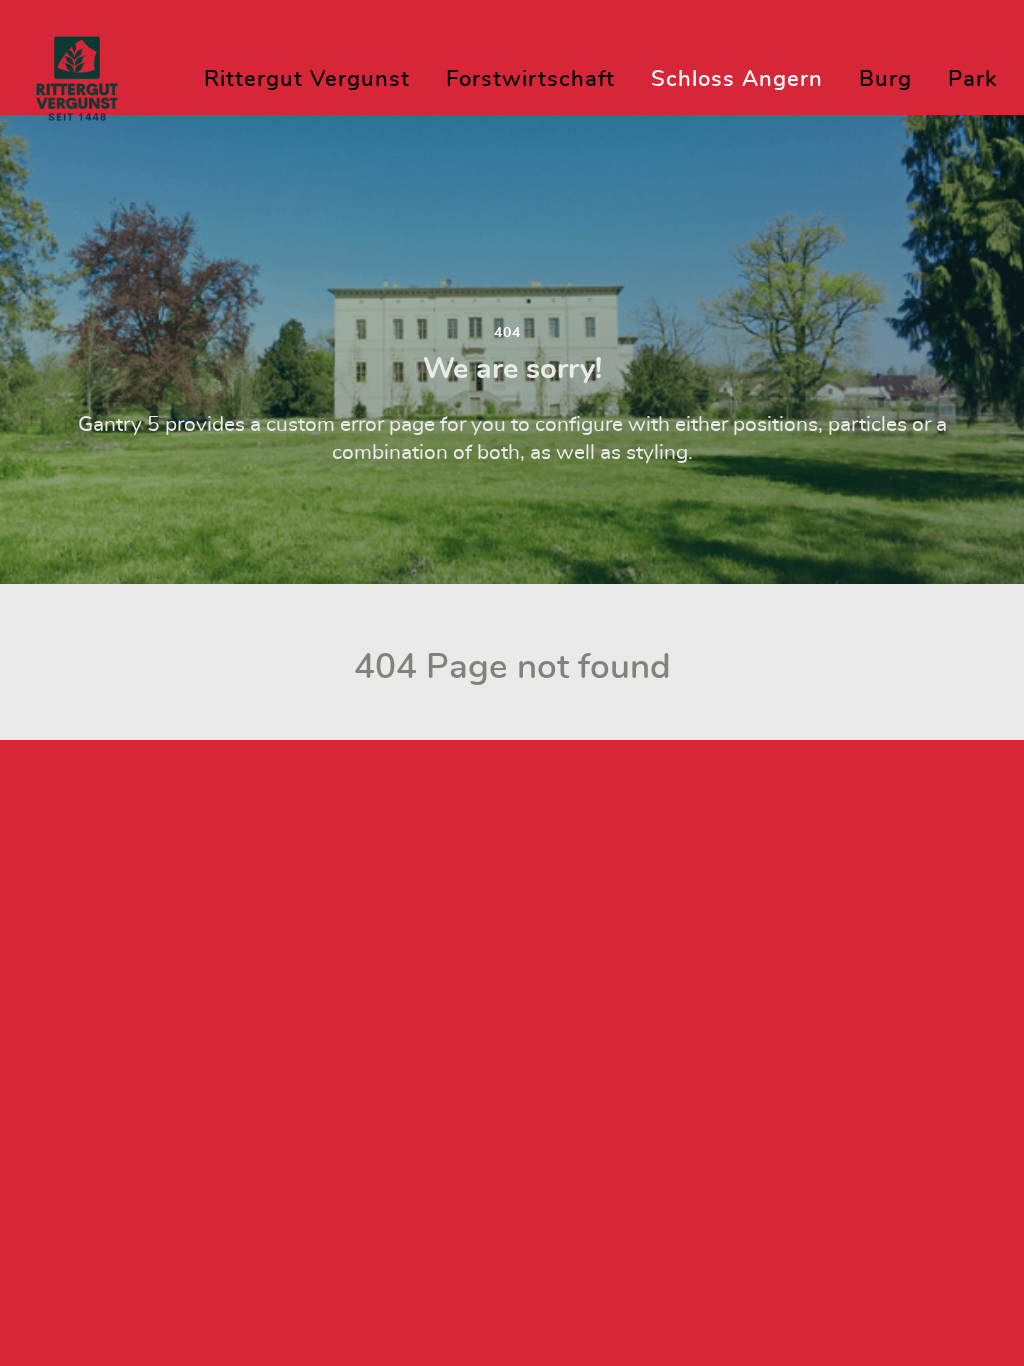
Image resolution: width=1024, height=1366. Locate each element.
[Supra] (77, 72)
